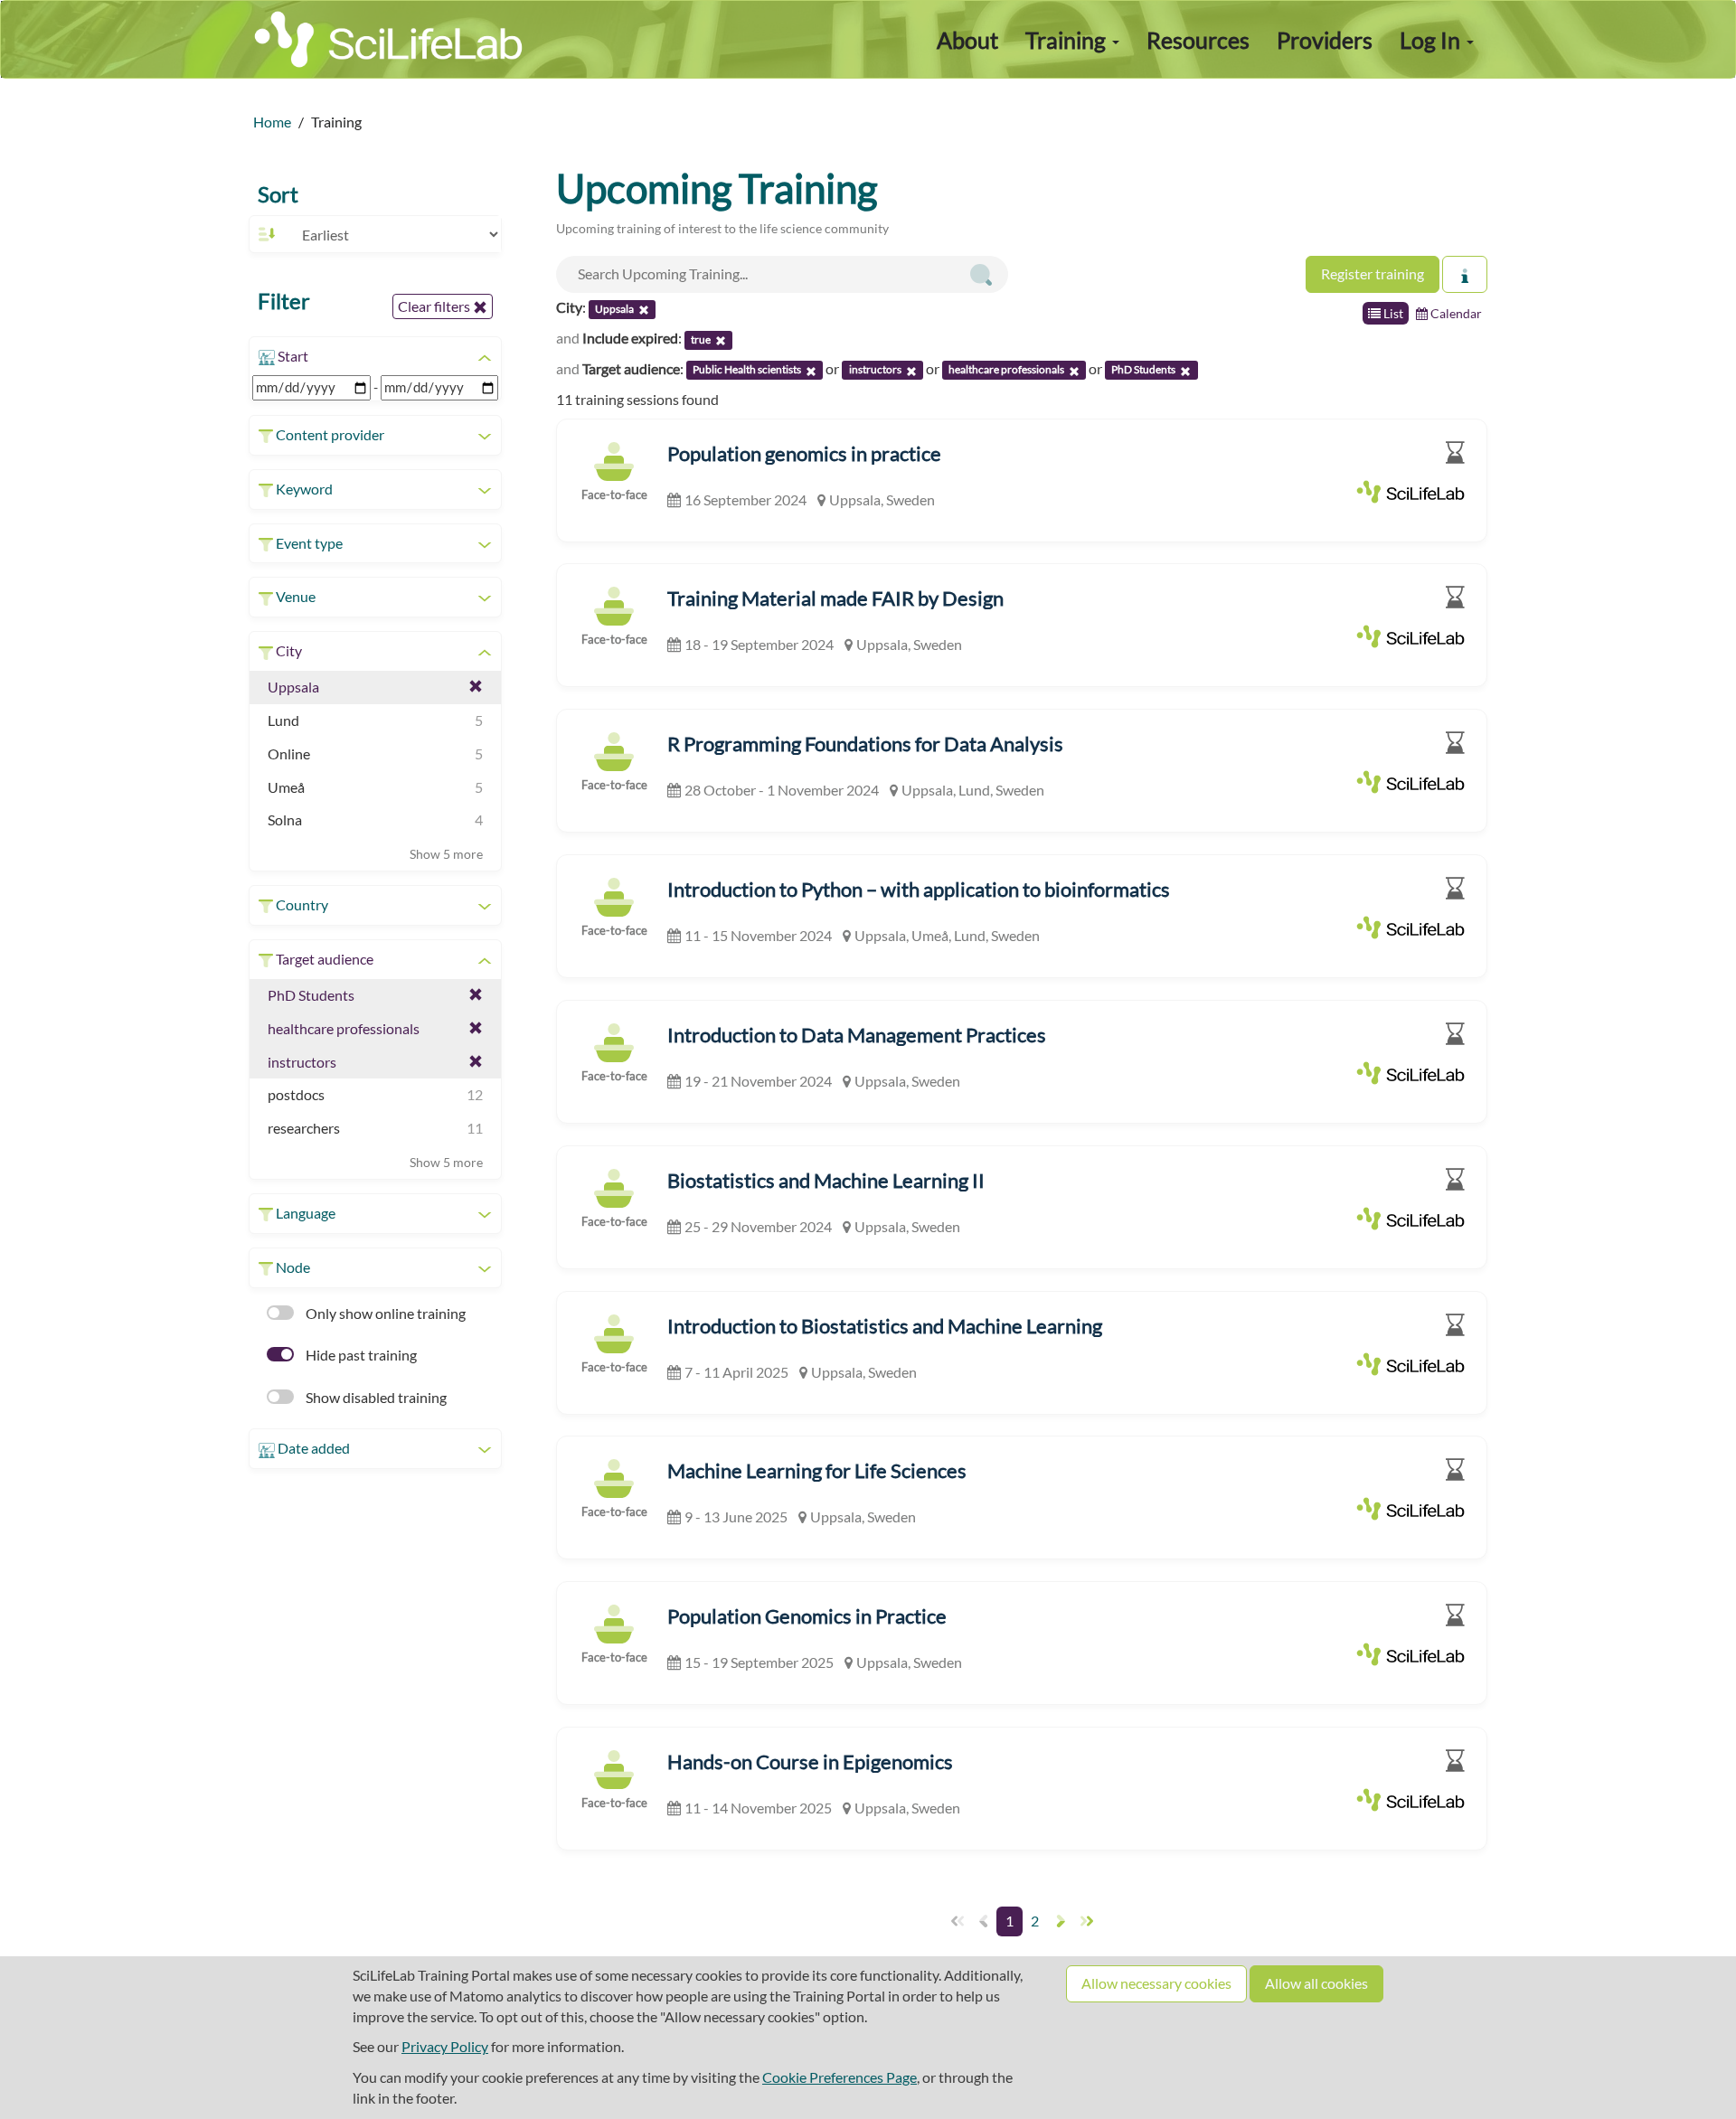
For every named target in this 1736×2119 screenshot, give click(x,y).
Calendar (1455, 313)
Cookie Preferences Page (840, 2077)
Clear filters (435, 306)
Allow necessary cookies (1156, 1983)
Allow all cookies (1316, 1983)
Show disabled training (375, 1397)
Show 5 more (446, 854)
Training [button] (1068, 40)
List (1392, 313)
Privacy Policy (445, 2046)
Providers (1325, 40)
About (967, 40)
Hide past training (360, 1355)
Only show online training (384, 1313)
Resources (1198, 40)
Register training (1373, 273)
